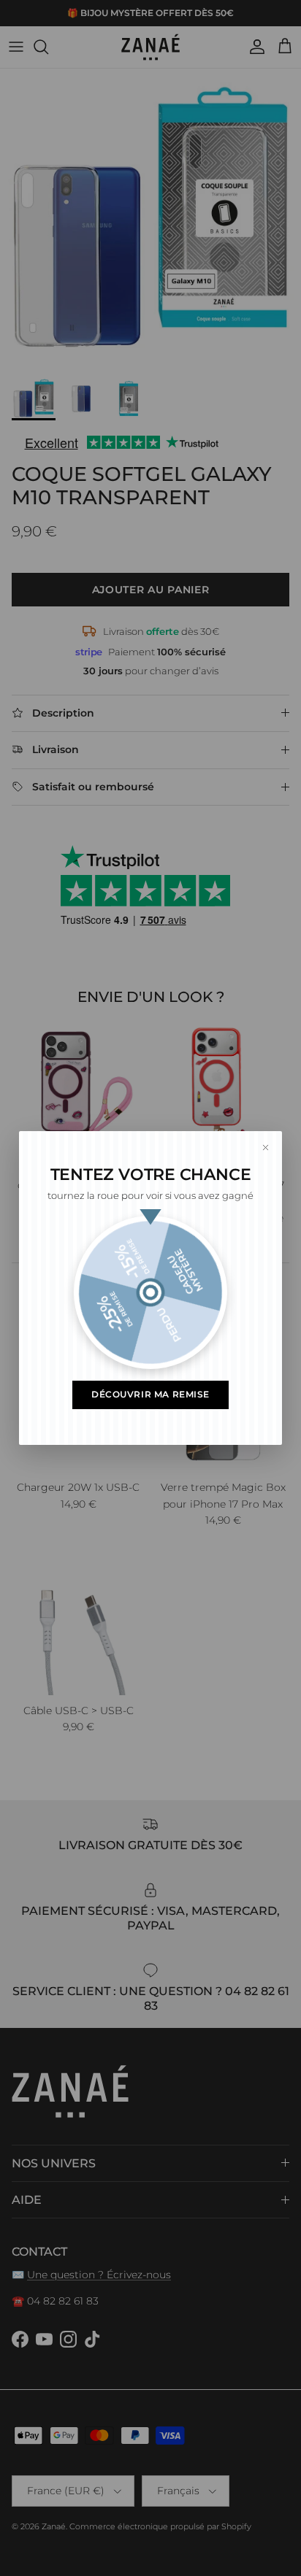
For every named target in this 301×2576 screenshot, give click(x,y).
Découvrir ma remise (150, 1395)
